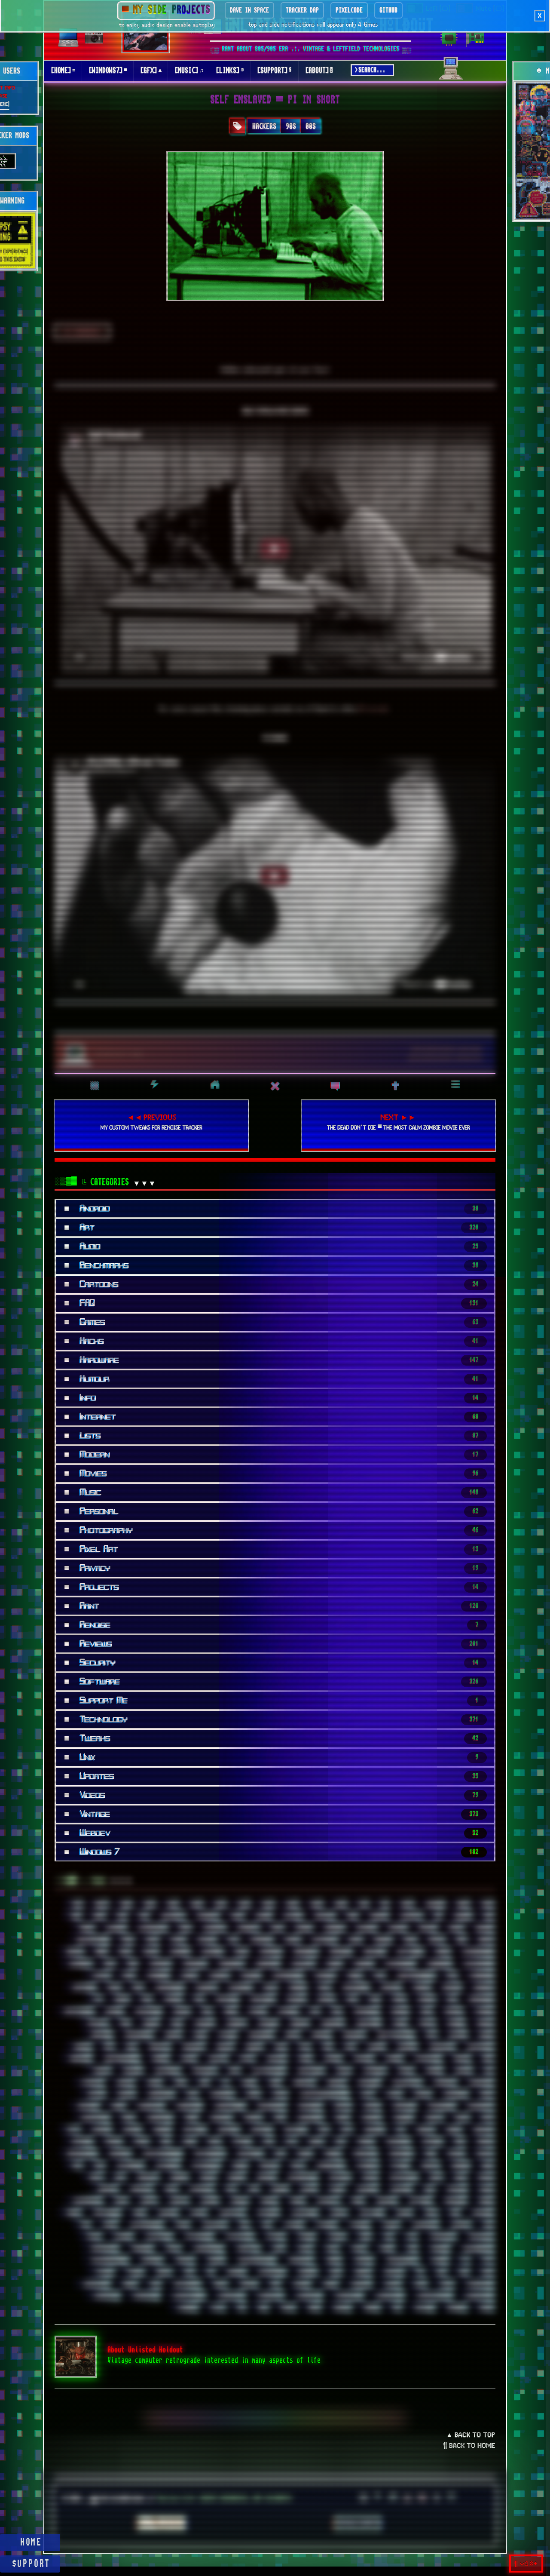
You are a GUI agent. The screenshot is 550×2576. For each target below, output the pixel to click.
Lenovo (125, 2094)
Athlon (206, 1940)
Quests (430, 2166)
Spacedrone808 (146, 2225)
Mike (191, 2118)
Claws (101, 1976)
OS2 (268, 2142)
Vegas (129, 2284)
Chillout (302, 1964)
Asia (127, 1940)
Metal (342, 2106)
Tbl (388, 2237)
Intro (405, 2071)
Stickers (326, 2225)
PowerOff (167, 2166)
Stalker (293, 2225)
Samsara (367, 2189)
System (275, 2237)
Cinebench (438, 1964)
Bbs (461, 1940)
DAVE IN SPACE (249, 10)
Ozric (315, 2142)
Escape (257, 2011)
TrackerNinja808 (108, 2260)
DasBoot (206, 1988)
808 (75, 1916)
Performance (81, 2154)
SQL (244, 2225)
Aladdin (115, 1928)
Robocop (107, 2189)
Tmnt (304, 2249)
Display (451, 1988)
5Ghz (462, 1905)
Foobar (455, 2023)
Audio (292, 1940)
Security (327, 2201)
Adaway (324, 1916)
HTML (246, 2059)
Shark (485, 2201)
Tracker (439, 2249)
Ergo (230, 2011)
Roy (231, 2189)
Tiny (278, 2249)
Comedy (218, 1976)
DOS (146, 1999)
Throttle (247, 2249)
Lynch (393, 2094)
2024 (292, 1905)
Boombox (270, 1952)
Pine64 (332, 2154)
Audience (261, 1940)
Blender (179, 1952)
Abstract (172, 1916)
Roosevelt (201, 2189)
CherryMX (267, 1964)
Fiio (176, 2023)
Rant (95, 2177)
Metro (371, 2106)
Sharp (73, 2213)
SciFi (120, 2201)
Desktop (390, 1988)
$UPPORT (31, 2564)
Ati (232, 1940)
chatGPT (159, 1964)
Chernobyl (230, 1964)
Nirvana (374, 2130)
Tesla (172, 2249)
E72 (451, 1999)
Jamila (124, 2083)
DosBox (172, 1999)
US (419, 2272)
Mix (279, 2118)
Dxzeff (426, 1999)
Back (355, 1940)
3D (384, 1905)
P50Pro (365, 2142)
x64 (262, 2308)
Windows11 (105, 2296)
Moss (461, 2118)
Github (457, 2035)
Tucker (439, 2260)
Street (390, 2225)
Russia (308, 2189)
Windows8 (308, 2296)
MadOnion (455, 2094)
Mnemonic (310, 2118)
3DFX (406, 1905)
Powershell (205, 2166)
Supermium (425, 2225)
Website (360, 2284)
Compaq (250, 1976)
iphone (434, 2071)
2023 (267, 1905)
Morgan (403, 2118)
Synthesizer (198, 2237)
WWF (217, 2308)
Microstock (94, 2118)
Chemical (194, 1964)
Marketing (188, 2106)
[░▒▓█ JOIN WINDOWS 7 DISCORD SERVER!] (358, 2524)
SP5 (85, 2225)
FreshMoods (138, 2035)
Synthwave (239, 2237)
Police (455, 2154)
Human (332, 2059)
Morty (433, 2118)
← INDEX (82, 332)
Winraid (186, 2308)
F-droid (483, 2011)
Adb (352, 1916)
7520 (487, 1905)
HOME (31, 2542)
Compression (287, 1976)
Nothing (81, 2142)
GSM (280, 2047)
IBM (487, 2059)
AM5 (184, 1928)
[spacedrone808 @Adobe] (447, 1049)
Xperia (371, 2308)
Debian (297, 1988)
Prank (239, 2166)
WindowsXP (478, 2296)
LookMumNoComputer (323, 2094)
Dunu (398, 1999)
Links (252, 2094)
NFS (323, 2130)
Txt (487, 2260)
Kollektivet (406, 2083)
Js (224, 2083)
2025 (316, 1905)
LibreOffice (160, 2094)
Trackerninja (477, 2249)
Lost (367, 2094)
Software (371, 2213)
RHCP (435, 2177)
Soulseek (482, 2213)
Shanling (455, 2201)
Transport (300, 2260)
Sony (430, 2213)
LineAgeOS (221, 2094)
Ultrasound (271, 2272)
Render (236, 2177)
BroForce (340, 1952)
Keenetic (304, 2083)
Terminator (103, 2249)
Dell (324, 1988)
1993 (149, 1905)
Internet (374, 2071)
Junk (274, 2083)
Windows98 (389, 2296)
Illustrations (268, 2071)
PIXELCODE (349, 10)
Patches (432, 2142)
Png (429, 2154)
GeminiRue (260, 2035)
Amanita (214, 1928)
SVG (487, 2225)
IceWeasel (167, 2071)
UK (210, 2272)
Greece (254, 2047)
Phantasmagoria (162, 2154)
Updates (393, 2272)
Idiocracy (204, 2071)
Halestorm (480, 2047)
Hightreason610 (121, 2059)
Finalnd (204, 2023)
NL (400, 2130)
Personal (119, 2154)
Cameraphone (477, 1952)
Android (334, 1928)
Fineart (235, 2023)
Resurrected (302, 2177)
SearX (297, 2201)
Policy (484, 2154)
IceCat (101, 2071)
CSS (451, 1976)
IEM (234, 2071)
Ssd (266, 2225)
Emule (181, 2011)
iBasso (461, 2059)
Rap (119, 2177)
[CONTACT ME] (120, 1054)
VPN (274, 2284)
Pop (76, 2166)
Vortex (248, 2284)
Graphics (193, 2047)
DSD (351, 1999)
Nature (131, 2130)
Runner (279, 2189)
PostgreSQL (130, 2166)
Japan (153, 2083)
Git (431, 2035)
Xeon (313, 2308)
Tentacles (480, 2237)
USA (441, 2272)
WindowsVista (433, 2296)
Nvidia (113, 2142)
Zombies (456, 2308)
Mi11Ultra (403, 2106)
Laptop (95, 2094)
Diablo (421, 1988)
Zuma (486, 2308)
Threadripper (208, 2249)
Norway (483, 2130)
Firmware (368, 2023)
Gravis (224, 2047)
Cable (442, 1952)
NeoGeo (162, 2130)
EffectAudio (78, 2011)
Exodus (453, 2011)
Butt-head (409, 1952)
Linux (279, 2094)
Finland (267, 2023)
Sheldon (167, 2213)
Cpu (379, 1976)
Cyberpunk (481, 1976)
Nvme (141, 2142)
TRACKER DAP (302, 10)
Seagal (239, 2201)
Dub (374, 1999)
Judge (248, 2083)
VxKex (330, 2284)
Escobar (287, 2011)
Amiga (303, 1928)
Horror (160, 2059)
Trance (215, 2260)
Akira (86, 1928)
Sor (454, 2213)
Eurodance (366, 2011)
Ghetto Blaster (395, 2035)
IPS (488, 2071)
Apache (397, 1928)
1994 (172, 1905)
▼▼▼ (144, 1182)
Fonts (426, 2023)
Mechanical (271, 2106)
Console (324, 1976)
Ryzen (336, 2189)
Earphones (481, 1999)
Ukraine (236, 2272)
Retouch (339, 2177)
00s (311, 126)
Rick (460, 2177)
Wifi (419, 2284)
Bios (125, 1952)
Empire (114, 2011)
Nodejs (425, 2130)
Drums (325, 1999)
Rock (171, 2189)
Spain (182, 2225)
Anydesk (366, 1928)
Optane (241, 2142)
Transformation (256, 2260)
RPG (253, 2189)
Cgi (131, 1964)
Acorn (263, 1916)
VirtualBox (186, 2284)
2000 (196, 1905)
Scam (486, 2189)
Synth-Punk (158, 2237)
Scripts (178, 2201)
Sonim (403, 2213)
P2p (340, 2142)
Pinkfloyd (364, 2154)
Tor (411, 2249)
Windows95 (348, 2296)
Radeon (460, 2166)
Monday (371, 2118)
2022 (243, 1905)
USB (463, 2272)
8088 (98, 1916)
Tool (331, 2249)
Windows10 (479, 2284)
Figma (150, 2023)
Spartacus (214, 2225)
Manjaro (87, 2106)
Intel (343, 2071)
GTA (304, 2047)
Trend (333, 2260)
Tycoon (103, 2272)
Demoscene (355, 1988)
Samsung (400, 2189)
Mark (118, 2106)
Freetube (101, 2035)
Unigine (307, 2272)
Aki (488, 1916)
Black (150, 1952)
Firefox (299, 2023)
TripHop (363, 2260)
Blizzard (212, 1952)
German (321, 2035)
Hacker (376, 2047)
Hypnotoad (428, 2059)
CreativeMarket (415, 1976)
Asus (151, 1940)
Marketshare (229, 2106)
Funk (199, 2035)
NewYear (295, 2130)
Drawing (226, 1999)
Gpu (131, 2047)
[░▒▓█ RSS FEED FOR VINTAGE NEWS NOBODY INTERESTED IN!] (162, 2524)
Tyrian (134, 2272)
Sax (429, 2189)
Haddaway (441, 2047)
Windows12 (145, 2296)
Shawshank (106, 2213)
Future (227, 2035)
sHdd (139, 2213)
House (188, 2059)
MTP (487, 2118)
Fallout (97, 2023)
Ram (487, 2166)
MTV (73, 2130)
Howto (217, 2059)
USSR (487, 2272)
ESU (336, 2011)
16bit (101, 1905)
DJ (97, 1999)
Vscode (301, 2284)
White (392, 2284)
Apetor (427, 1928)
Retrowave (403, 2177)
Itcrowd (92, 2083)
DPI (198, 1999)
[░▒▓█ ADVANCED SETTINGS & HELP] (451, 74)
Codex (188, 1976)
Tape (364, 2237)
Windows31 (230, 2296)
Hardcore (80, 2059)
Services (386, 2201)
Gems (292, 2035)
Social (338, 2213)
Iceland (132, 2071)
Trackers (151, 2260)
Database (240, 1988)
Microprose (441, 2106)
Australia (324, 1940)
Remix (207, 2177)
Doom (121, 1999)
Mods (342, 2118)
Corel (354, 1976)
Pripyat (268, 2166)
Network (194, 2130)
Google (82, 2047)
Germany (353, 2035)
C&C (109, 1964)
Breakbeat (305, 1952)
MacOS (422, 2094)
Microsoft (480, 2106)
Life (191, 2094)
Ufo (188, 2272)
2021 (220, 1905)
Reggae (179, 2177)
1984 (125, 1905)
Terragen (141, 2249)
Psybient (367, 2166)
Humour (363, 2059)
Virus (219, 2284)
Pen (459, 2142)
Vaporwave (95, 2284)
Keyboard (369, 2083)
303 (363, 1905)
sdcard (209, 2201)
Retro (370, 2177)
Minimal (220, 2118)
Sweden (122, 2237)
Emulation (148, 2011)
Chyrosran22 (399, 1964)
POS (99, 2166)
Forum (484, 2023)
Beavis (74, 1952)
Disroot (483, 1988)
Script (148, 2201)
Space (109, 2225)
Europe (399, 2011)
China (333, 1964)
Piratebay (400, 2154)
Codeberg (157, 1976)
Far (125, 2023)
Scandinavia (87, 2201)
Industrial (310, 2071)
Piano (304, 2154)
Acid (237, 1916)
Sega (357, 2201)
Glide (486, 2035)
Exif (426, 2011)
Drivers (296, 1999)
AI (437, 1916)
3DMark (434, 1905)
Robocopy (141, 2189)
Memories (309, 2106)
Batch (436, 1940)
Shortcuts (231, 2213)
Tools (358, 2249)
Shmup (198, 2213)
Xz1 (396, 2308)
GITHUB (388, 10)
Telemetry (442, 2237)
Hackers (264, 126)
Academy (207, 1916)
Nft (346, 2130)
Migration (159, 2118)
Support (460, 2225)
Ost (290, 2142)
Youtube (423, 2308)
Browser (374, 1952)
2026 (340, 1905)
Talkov (336, 2237)
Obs (165, 2142)
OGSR (189, 2142)
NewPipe (261, 2130)
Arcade (484, 1928)
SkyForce (267, 2213)
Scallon (456, 2189)
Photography (209, 2154)
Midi (127, 2118)
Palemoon (397, 2142)
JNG (203, 2083)
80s (121, 1916)
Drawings (262, 1999)
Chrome (363, 1964)
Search (268, 2201)
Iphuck (463, 2071)
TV (464, 2260)
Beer (101, 1952)
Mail (486, 2094)
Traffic (184, 2260)
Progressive (330, 2166)
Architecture (92, 1940)
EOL (206, 2011)
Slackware (304, 2213)
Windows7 (269, 2296)
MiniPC (252, 2118)
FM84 (399, 2023)
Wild (446, 2284)
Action (292, 1916)
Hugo (305, 2059)
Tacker (306, 2237)
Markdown (150, 2106)
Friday (173, 2035)
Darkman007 (169, 1988)
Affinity (411, 1916)
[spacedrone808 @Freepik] (446, 1058)
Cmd (128, 1976)
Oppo (214, 2142)
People (484, 2142)
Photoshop (249, 2154)
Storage (359, 2225)
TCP (411, 2237)
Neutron (228, 2130)
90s (291, 126)
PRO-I (297, 2166)
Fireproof (332, 2023)
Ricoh (485, 2177)
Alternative (152, 1928)
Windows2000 (188, 2296)
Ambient (247, 1928)
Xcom (287, 2308)
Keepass (336, 2083)
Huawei (276, 2059)
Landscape (480, 2083)
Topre (386, 2249)
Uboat (163, 2272)
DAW (270, 1988)
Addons (378, 1916)
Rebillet (147, 2177)
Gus (350, 2047)
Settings (420, 2201)
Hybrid (394, 2059)
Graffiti (159, 2047)
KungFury (445, 2083)
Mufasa (101, 2130)
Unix (335, 2272)
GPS (108, 2047)
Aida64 (462, 1916)
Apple (455, 1928)
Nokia (453, 2130)
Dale (113, 1988)
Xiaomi (341, 2308)
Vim (154, 2284)
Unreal (362, 2272)
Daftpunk (83, 1988)
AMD (277, 1928)
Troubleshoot (401, 2260)
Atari (177, 1940)
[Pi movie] (373, 708)
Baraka (382, 1940)
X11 (241, 2308)
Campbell (79, 1964)
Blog (241, 1952)
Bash (409, 1940)
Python (399, 2166)
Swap (93, 2237)
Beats (485, 1940)
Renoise (266, 2177)
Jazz (179, 2083)
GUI (327, 2047)
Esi (314, 2011)
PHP (279, 2154)
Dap (137, 1988)
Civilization (478, 1964)
